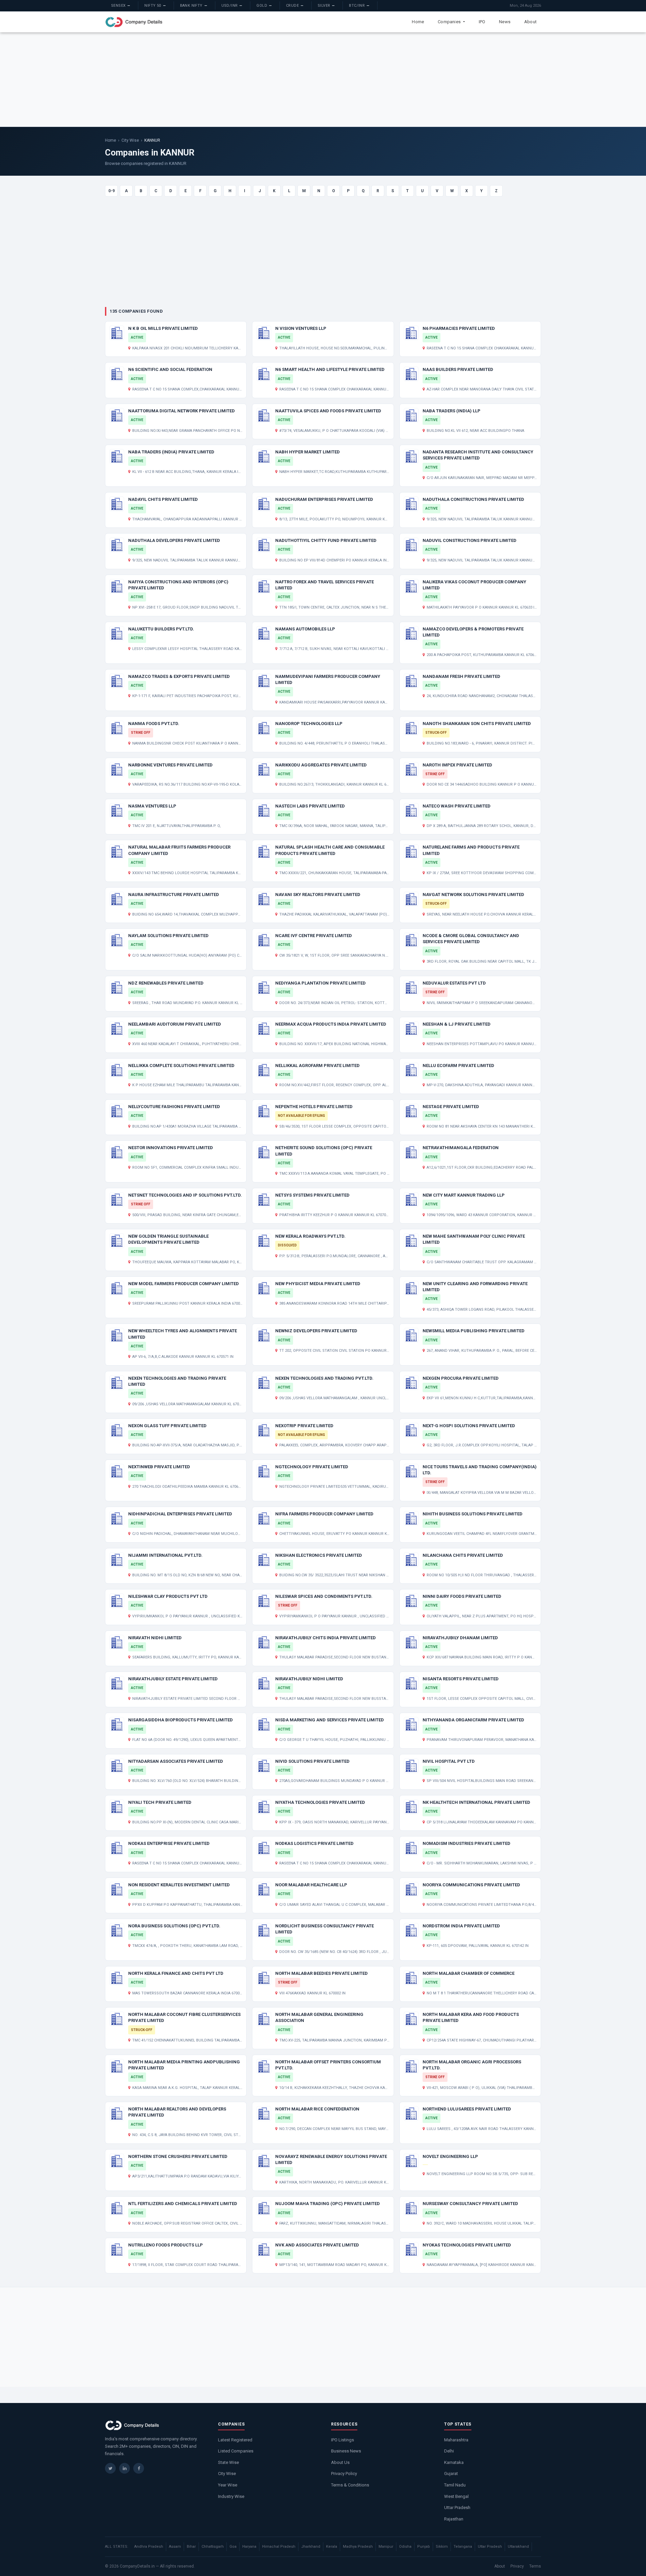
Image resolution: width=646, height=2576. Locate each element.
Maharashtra (456, 2440)
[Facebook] (139, 2468)
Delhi (449, 2451)
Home (418, 22)
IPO (482, 22)
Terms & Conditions (350, 2485)
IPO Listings (343, 2440)
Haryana (249, 2547)
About (530, 22)
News (505, 22)
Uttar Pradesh (457, 2508)
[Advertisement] (323, 79)
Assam (175, 2547)
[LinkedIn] (124, 2468)
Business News (346, 2451)
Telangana (463, 2547)
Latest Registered (235, 2440)
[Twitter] (110, 2468)
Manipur (386, 2547)
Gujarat (451, 2474)
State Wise (228, 2462)
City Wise (130, 140)
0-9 (112, 191)
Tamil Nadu (455, 2485)
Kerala (332, 2547)
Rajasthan (454, 2519)
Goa (233, 2547)
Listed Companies (236, 2451)
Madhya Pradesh (358, 2547)
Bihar (191, 2547)
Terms (535, 2566)
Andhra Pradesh (149, 2547)
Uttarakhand (518, 2547)
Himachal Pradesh (279, 2547)
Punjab (424, 2547)
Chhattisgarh (213, 2547)
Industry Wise (231, 2496)
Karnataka (454, 2462)
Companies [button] (450, 22)
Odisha (405, 2547)
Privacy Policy (344, 2474)
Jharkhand (311, 2547)
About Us (340, 2462)
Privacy (517, 2566)
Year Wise (228, 2485)
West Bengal (456, 2496)
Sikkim (442, 2547)
